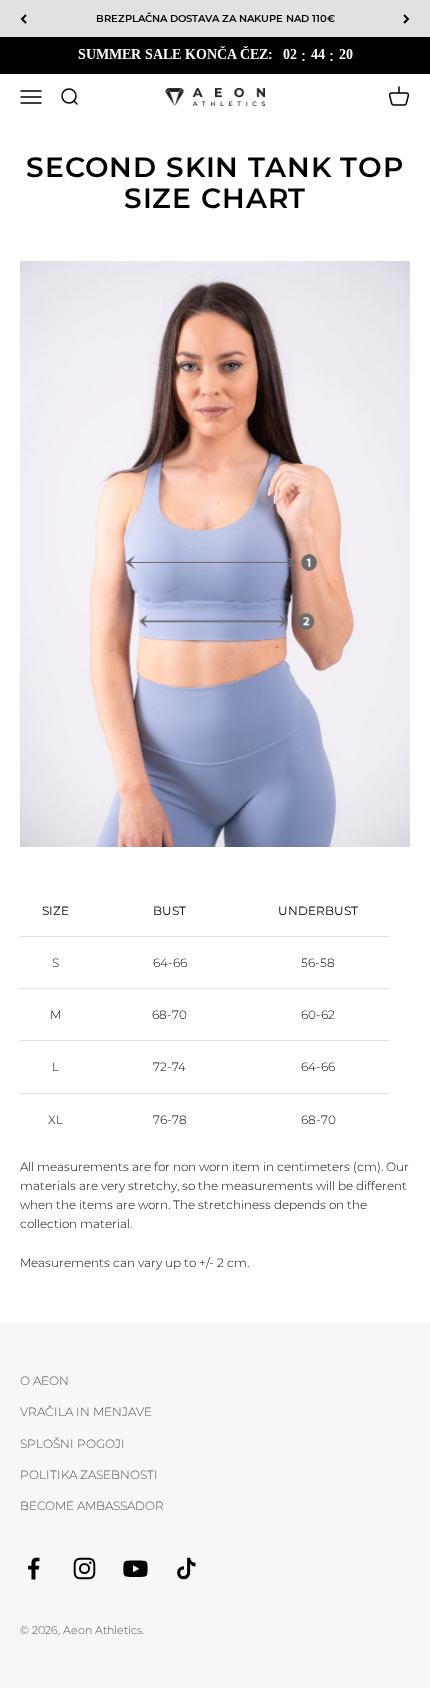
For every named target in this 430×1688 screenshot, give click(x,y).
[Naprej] (406, 18)
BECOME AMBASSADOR (92, 1505)
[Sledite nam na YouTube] (135, 1568)
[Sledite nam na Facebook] (33, 1568)
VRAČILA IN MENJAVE (86, 1411)
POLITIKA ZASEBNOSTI (89, 1474)
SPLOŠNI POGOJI (72, 1443)
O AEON (44, 1380)
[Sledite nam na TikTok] (186, 1568)
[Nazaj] (23, 18)
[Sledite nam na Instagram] (84, 1568)
